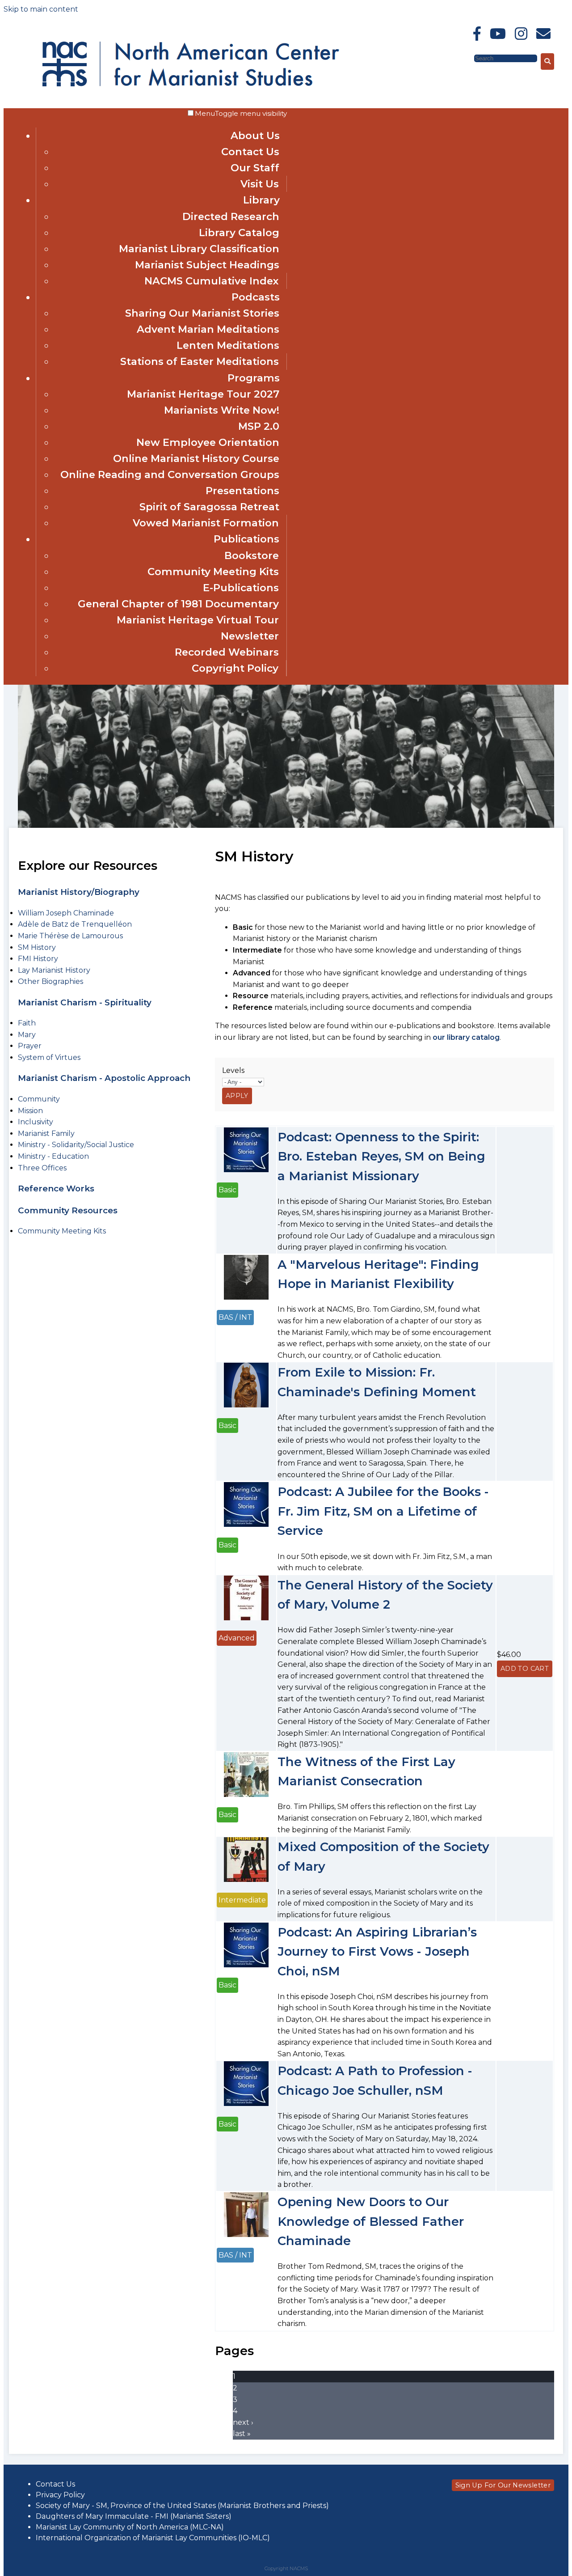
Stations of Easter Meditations (200, 361)
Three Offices (42, 1168)
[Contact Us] (543, 34)
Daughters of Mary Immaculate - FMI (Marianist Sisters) (134, 2516)
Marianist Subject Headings (207, 265)
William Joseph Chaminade (66, 913)
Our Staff (255, 168)
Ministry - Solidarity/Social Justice (76, 1145)
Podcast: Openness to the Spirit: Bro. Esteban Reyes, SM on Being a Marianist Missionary (381, 1157)
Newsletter (250, 636)
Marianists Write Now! (222, 410)
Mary (27, 1035)
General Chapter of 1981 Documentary (178, 604)
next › (243, 2422)
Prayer (30, 1046)
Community (39, 1099)
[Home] (120, 62)
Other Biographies (50, 981)
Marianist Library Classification (199, 249)
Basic (227, 1190)
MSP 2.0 (259, 426)
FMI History (38, 959)
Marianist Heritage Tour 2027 (203, 394)
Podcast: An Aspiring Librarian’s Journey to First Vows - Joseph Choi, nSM (377, 1952)
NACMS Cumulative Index (212, 281)
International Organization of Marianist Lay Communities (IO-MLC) (153, 2538)
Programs (254, 378)
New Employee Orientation (208, 442)
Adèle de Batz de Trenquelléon (75, 924)
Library (261, 200)
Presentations (242, 491)
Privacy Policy (60, 2495)
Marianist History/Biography (79, 892)
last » (242, 2434)
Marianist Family (46, 1133)
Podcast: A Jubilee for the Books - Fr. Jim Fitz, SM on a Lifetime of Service (383, 1511)
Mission (30, 1111)
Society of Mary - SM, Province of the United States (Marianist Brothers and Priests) (182, 2506)
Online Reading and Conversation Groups (170, 475)
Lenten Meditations (228, 345)
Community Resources (68, 1210)
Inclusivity (36, 1122)
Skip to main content (41, 9)
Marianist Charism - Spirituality (85, 1002)
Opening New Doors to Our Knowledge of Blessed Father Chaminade (371, 2221)
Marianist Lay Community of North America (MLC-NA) (130, 2527)
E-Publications (241, 588)
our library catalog (466, 1037)
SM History (37, 947)
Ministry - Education (53, 1156)
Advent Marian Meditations (208, 329)
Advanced (237, 1638)
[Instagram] (521, 34)
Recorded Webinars (227, 652)
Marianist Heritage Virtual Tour (198, 620)
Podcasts (256, 297)
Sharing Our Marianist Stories (202, 313)
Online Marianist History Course (196, 458)
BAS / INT (235, 1317)
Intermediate (242, 1900)
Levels (233, 1070)
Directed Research (231, 216)
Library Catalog (239, 233)
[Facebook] (477, 34)
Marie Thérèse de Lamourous (70, 936)
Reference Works (56, 1188)
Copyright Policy (235, 668)
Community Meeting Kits (213, 572)
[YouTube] (498, 34)
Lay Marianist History (54, 970)
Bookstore (252, 555)
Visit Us (260, 184)
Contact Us (250, 152)
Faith (27, 1023)
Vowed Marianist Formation (206, 523)
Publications (246, 539)
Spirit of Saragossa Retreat (209, 507)
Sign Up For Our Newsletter (503, 2485)
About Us (255, 136)
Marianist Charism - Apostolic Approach (104, 1078)
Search (461, 58)
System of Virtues (49, 1057)
